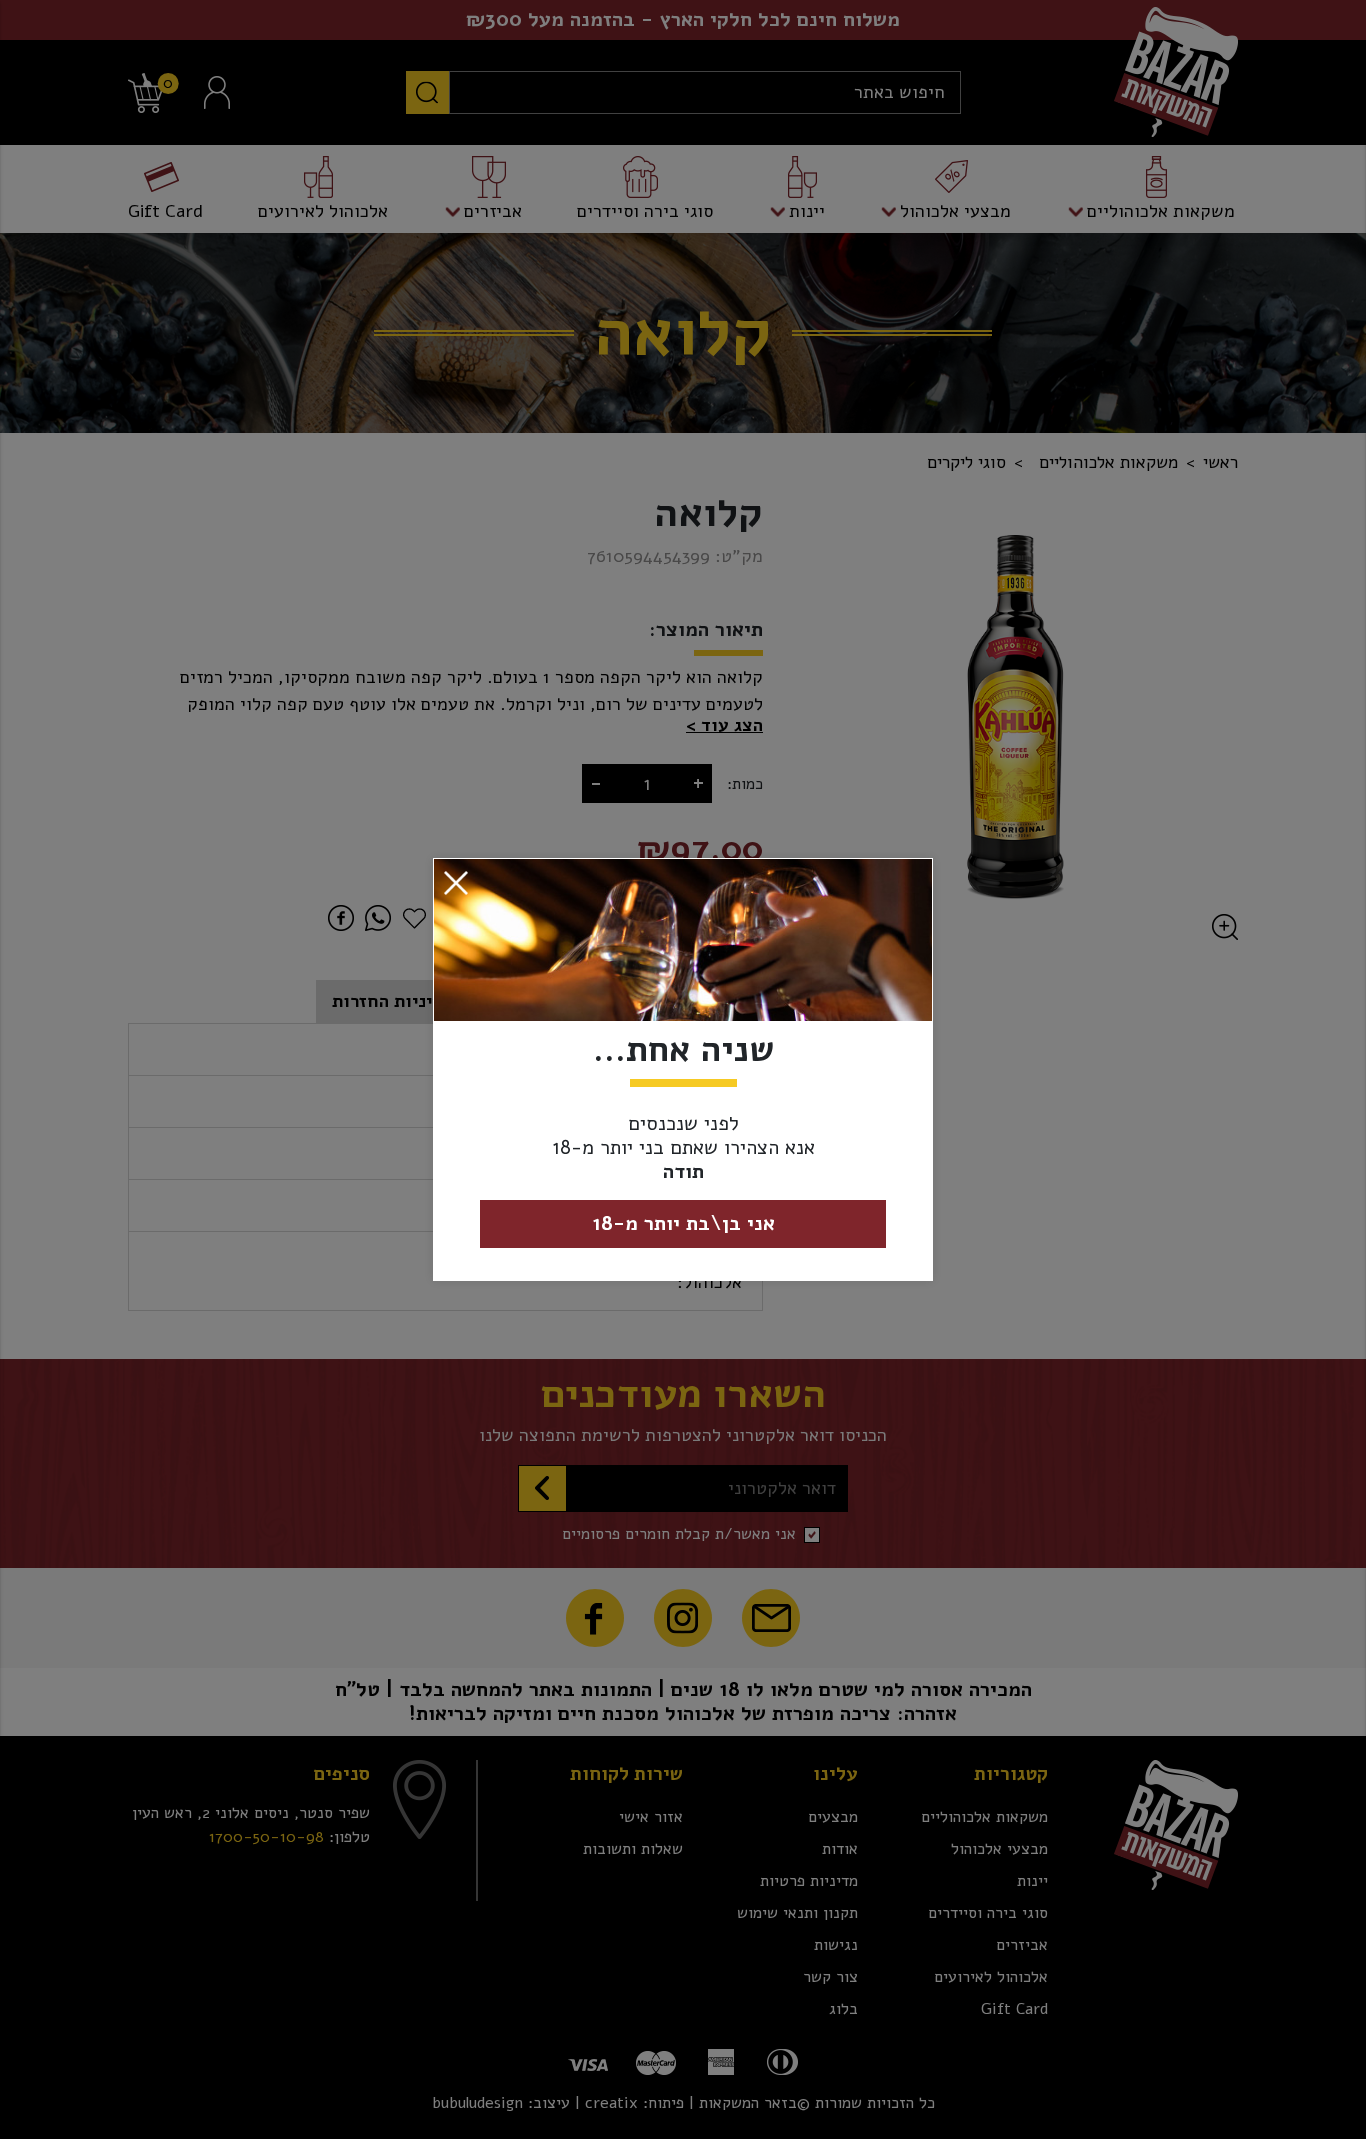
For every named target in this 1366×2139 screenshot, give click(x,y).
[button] (456, 882)
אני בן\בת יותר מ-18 (683, 1223)
